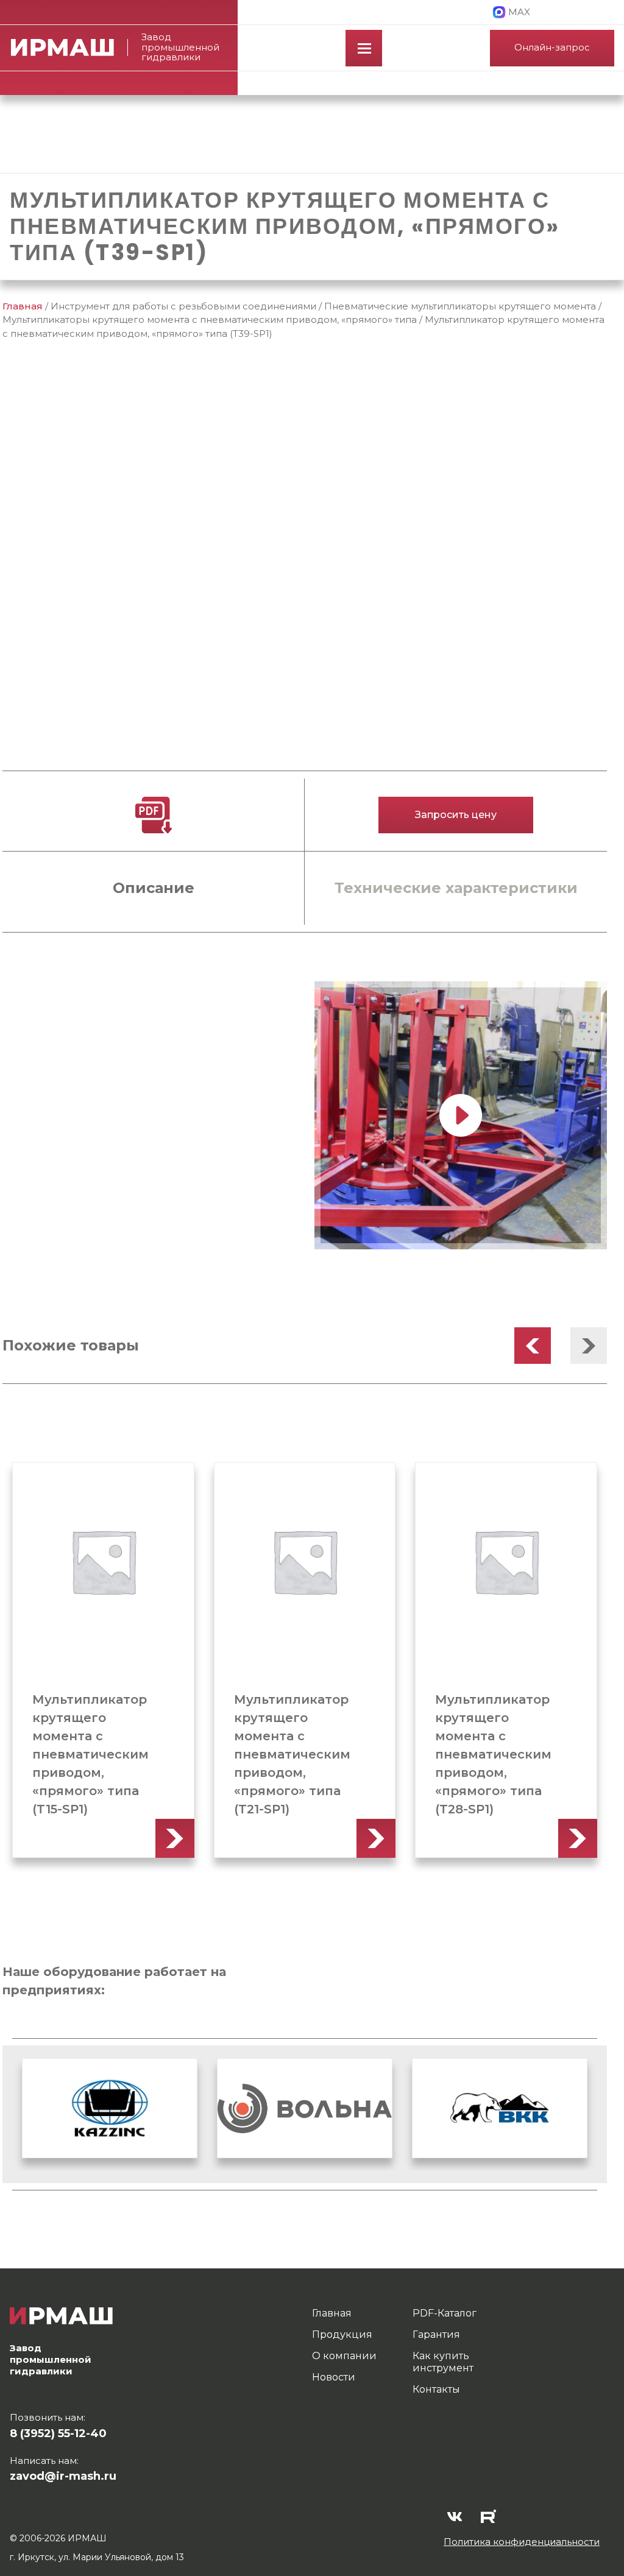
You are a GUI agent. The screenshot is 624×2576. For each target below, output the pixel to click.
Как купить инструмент (443, 2362)
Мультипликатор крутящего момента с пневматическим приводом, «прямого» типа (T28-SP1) (493, 1754)
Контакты (436, 2389)
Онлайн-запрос (552, 47)
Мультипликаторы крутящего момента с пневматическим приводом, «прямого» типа (210, 319)
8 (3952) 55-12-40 (58, 2433)
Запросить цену (456, 815)
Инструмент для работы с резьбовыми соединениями (183, 306)
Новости (334, 2377)
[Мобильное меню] (364, 48)
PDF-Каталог (445, 2313)
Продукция (342, 2334)
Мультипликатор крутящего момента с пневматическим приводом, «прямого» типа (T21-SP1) (292, 1754)
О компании (344, 2356)
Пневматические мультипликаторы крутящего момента (460, 306)
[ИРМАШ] (69, 48)
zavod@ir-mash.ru (63, 2476)
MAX (519, 12)
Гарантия (436, 2334)
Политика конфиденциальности (522, 2542)
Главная (23, 306)
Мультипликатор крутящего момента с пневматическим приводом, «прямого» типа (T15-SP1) (90, 1754)
